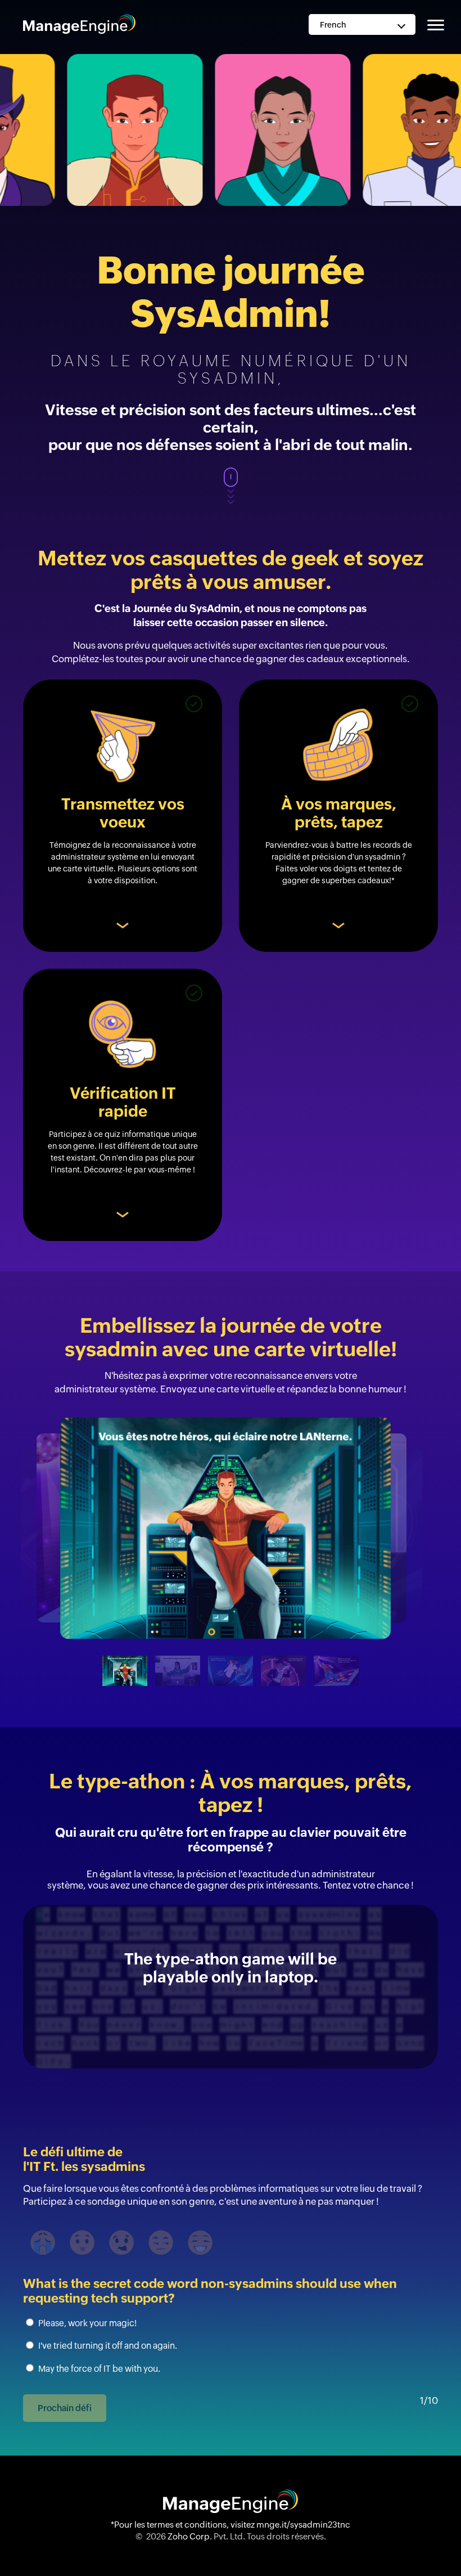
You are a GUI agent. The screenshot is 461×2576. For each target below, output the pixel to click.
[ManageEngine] (79, 23)
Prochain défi (65, 2408)
